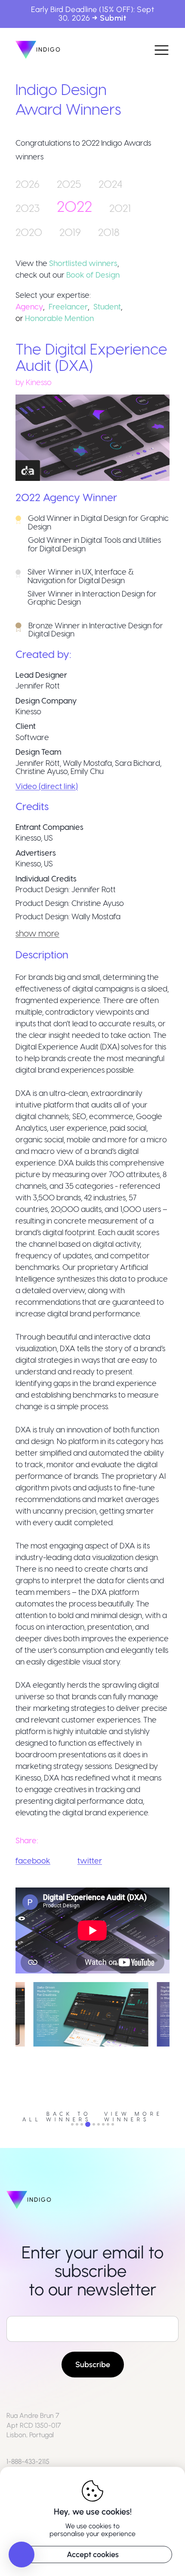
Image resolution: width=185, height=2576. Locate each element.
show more (37, 933)
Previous (9, 2049)
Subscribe (93, 2365)
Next (176, 2049)
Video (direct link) (47, 786)
